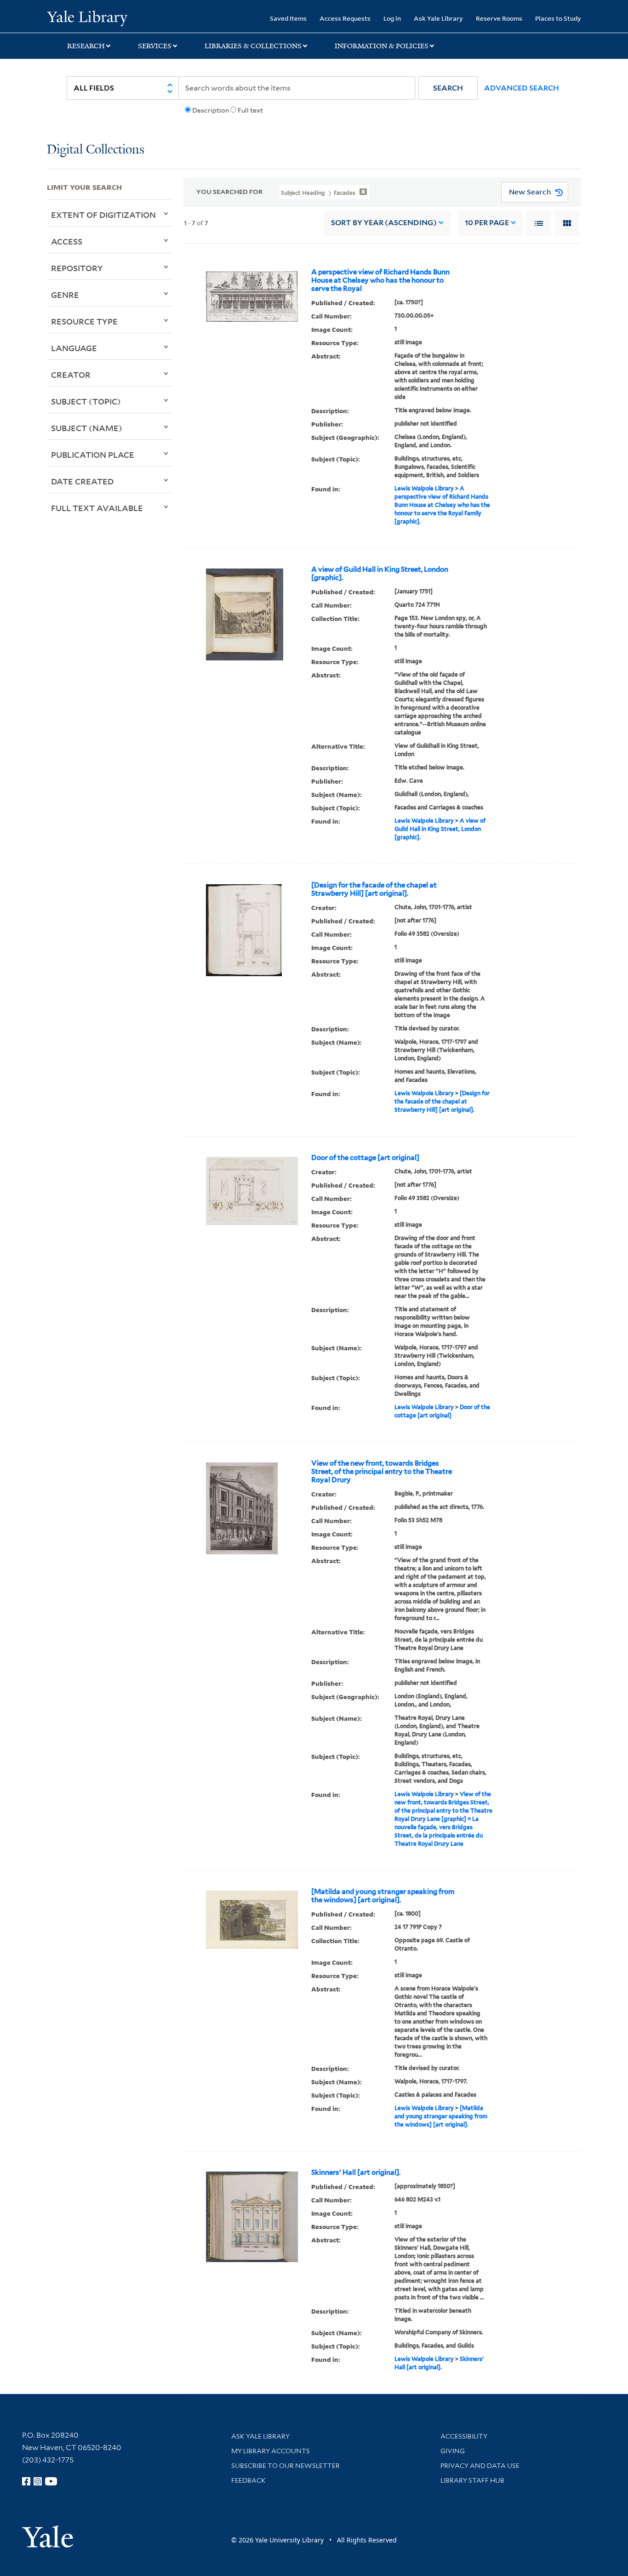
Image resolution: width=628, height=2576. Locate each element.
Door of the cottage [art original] (365, 1158)
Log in (392, 18)
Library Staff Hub (472, 2480)
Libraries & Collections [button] (253, 46)
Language (74, 348)
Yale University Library (87, 17)
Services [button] (155, 46)
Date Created (82, 481)
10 (487, 223)
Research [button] (86, 46)
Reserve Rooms (499, 18)
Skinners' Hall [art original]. (356, 2172)
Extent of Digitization (103, 215)
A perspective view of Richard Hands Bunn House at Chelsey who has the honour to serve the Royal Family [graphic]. (442, 505)
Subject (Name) (87, 428)
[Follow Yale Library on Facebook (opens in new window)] (26, 2481)
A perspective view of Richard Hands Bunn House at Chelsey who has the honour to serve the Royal (380, 280)
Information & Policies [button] (382, 46)
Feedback (248, 2480)
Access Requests (345, 18)
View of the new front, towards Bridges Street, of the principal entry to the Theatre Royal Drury (382, 1472)
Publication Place (93, 455)
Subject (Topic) (86, 401)
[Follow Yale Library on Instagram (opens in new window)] (38, 2481)
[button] (448, 88)
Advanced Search (522, 88)
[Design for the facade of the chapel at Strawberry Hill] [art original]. (374, 889)
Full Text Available (97, 508)
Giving (453, 2451)
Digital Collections (96, 150)
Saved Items (288, 18)
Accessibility (464, 2436)
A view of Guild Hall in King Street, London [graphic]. (380, 574)
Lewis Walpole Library (424, 488)
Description (211, 110)
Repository (77, 268)
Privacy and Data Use (480, 2466)
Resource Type (84, 321)
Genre (65, 295)
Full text (250, 110)
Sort (384, 223)
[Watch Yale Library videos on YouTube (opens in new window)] (51, 2481)
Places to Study (558, 18)
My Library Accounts (271, 2451)
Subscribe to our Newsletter (285, 2466)
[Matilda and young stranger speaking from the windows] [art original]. (383, 1896)
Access (67, 241)
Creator (71, 375)
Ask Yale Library (438, 18)
